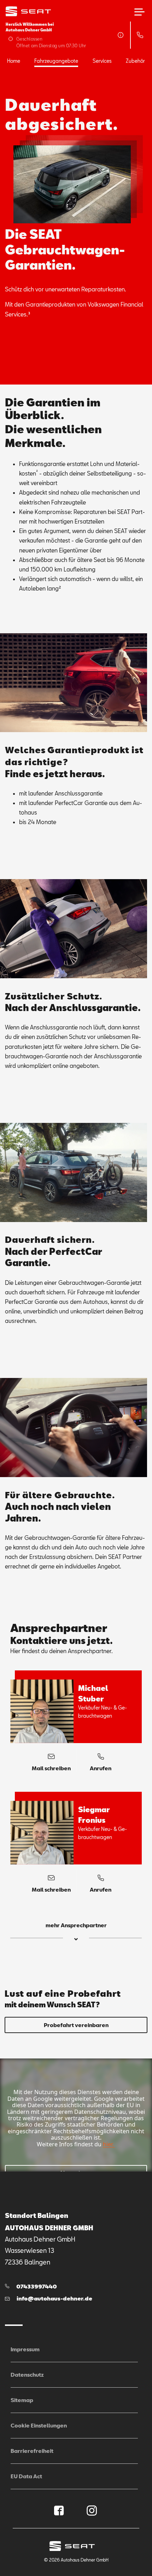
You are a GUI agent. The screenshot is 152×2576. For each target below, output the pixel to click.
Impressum (25, 2349)
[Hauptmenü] (139, 12)
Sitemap (22, 2400)
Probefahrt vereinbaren (76, 2025)
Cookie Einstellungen (39, 2425)
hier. (108, 2144)
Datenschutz (27, 2375)
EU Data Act (26, 2476)
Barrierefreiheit (32, 2451)
